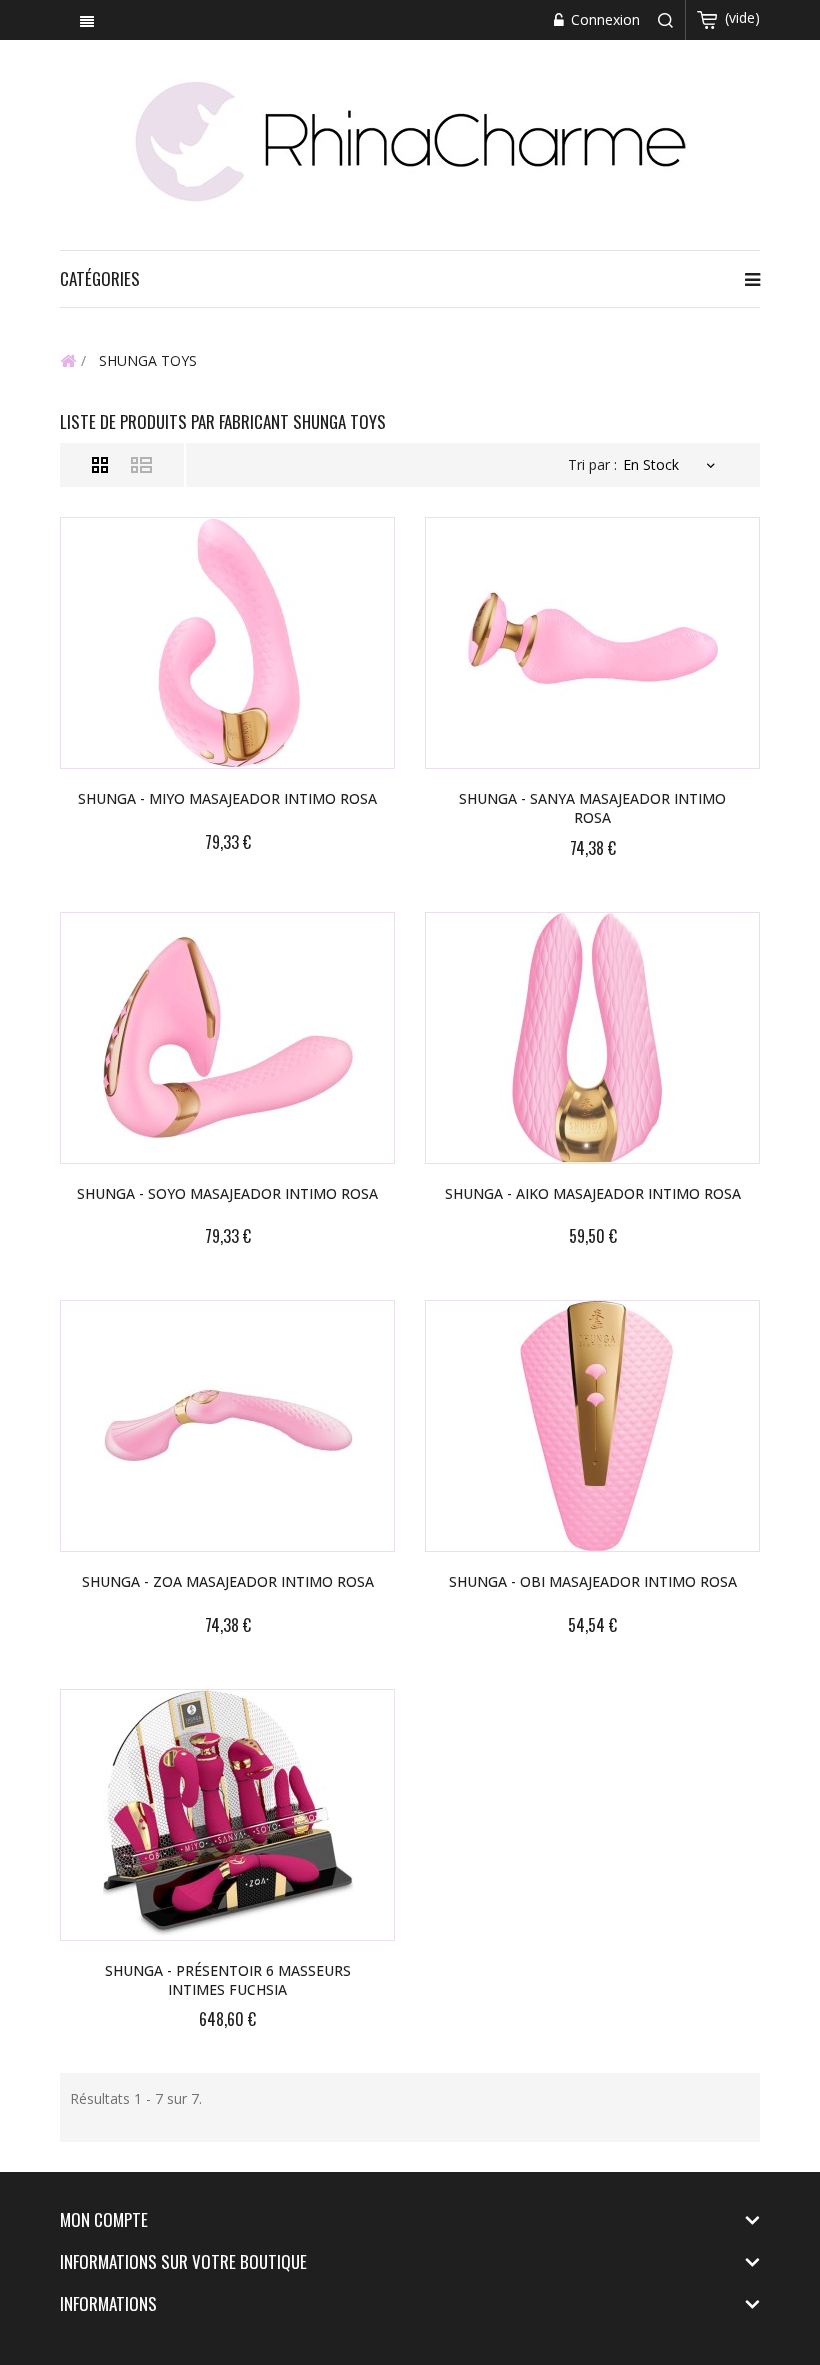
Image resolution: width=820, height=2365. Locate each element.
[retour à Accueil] (68, 360)
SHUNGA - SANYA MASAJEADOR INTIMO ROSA (592, 808)
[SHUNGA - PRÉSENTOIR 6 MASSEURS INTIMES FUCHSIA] (227, 1815)
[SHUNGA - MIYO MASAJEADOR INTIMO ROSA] (227, 643)
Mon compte (104, 2219)
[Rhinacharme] (410, 139)
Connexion (603, 19)
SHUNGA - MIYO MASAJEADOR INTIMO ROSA (227, 798)
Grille (100, 465)
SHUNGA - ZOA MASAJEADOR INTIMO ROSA (228, 1581)
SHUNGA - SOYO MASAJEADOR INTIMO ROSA (227, 1193)
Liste (141, 465)
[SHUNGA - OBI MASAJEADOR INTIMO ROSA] (592, 1426)
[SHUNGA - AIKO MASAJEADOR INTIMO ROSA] (592, 1038)
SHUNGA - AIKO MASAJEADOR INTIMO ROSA (593, 1193)
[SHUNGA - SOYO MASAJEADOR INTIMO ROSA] (227, 1038)
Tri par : (592, 464)
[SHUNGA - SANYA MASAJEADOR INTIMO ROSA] (592, 643)
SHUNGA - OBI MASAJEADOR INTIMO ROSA (593, 1581)
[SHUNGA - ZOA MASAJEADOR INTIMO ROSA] (227, 1426)
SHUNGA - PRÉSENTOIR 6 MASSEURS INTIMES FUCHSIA (228, 1980)
